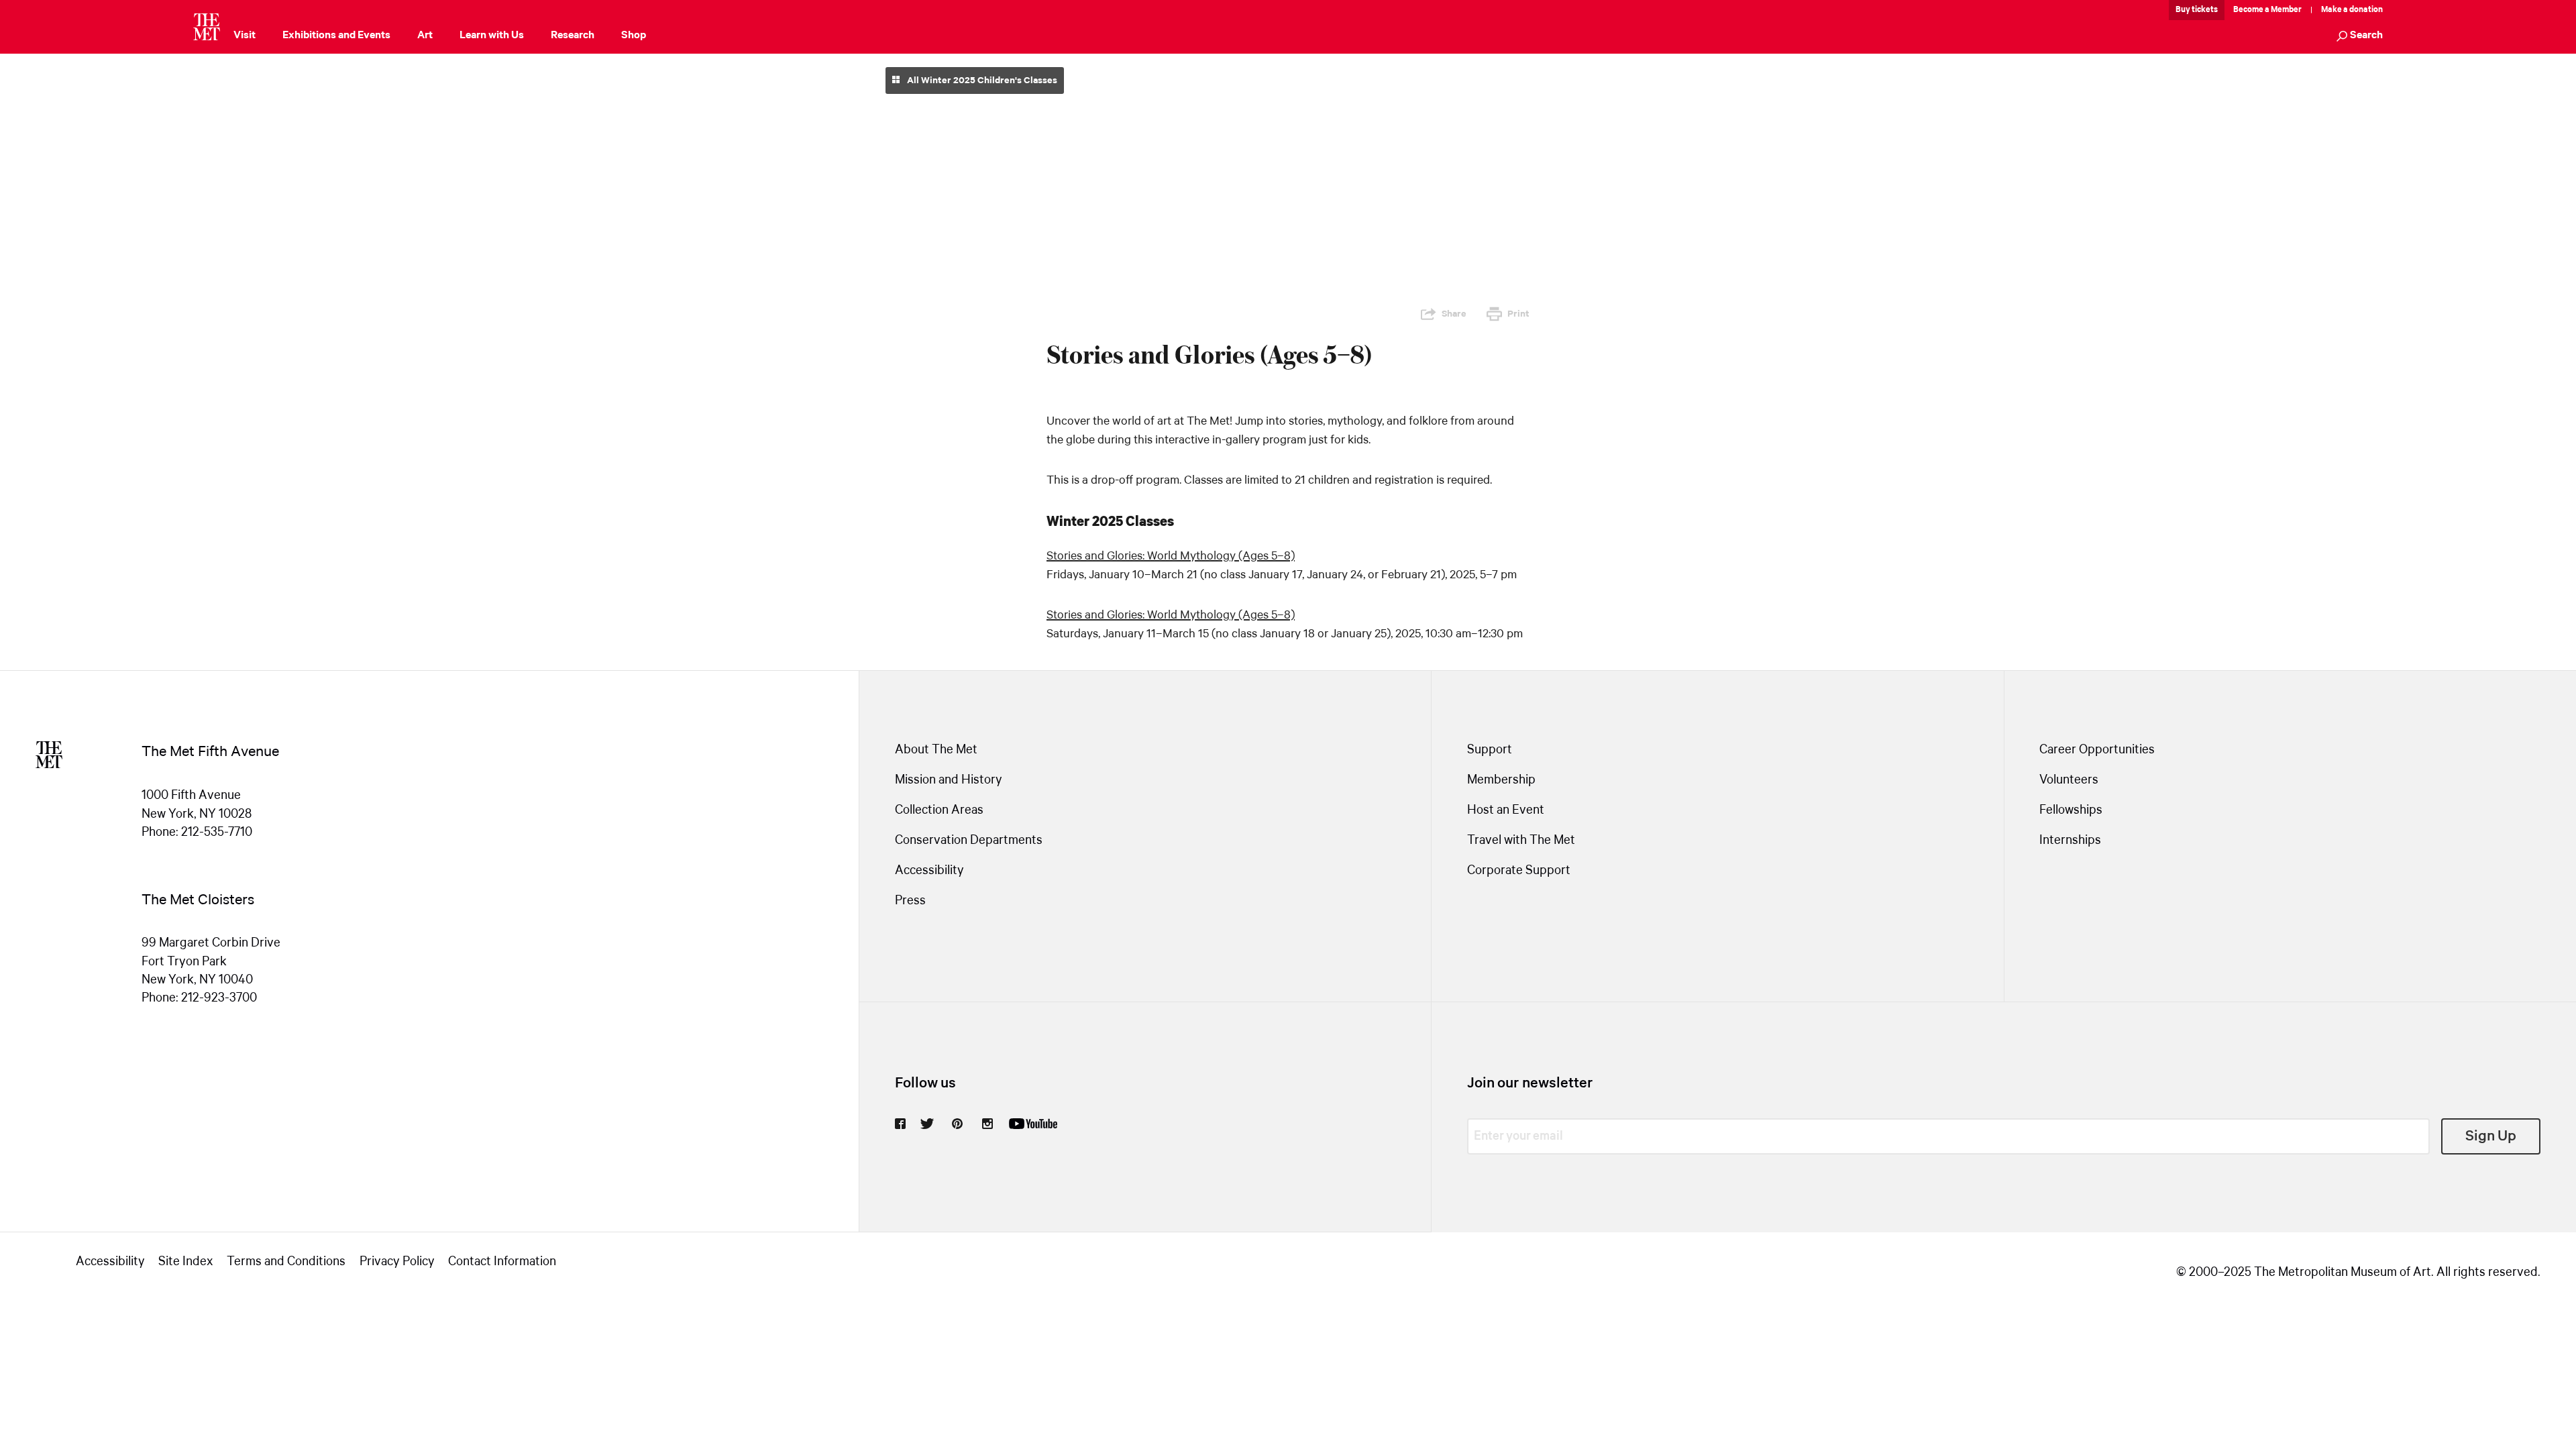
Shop (634, 35)
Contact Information (502, 1262)
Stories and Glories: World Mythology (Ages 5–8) (1171, 556)
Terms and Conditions (286, 1262)
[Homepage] (207, 27)
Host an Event (1506, 810)
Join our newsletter (1530, 1083)
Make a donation (2352, 10)
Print (1518, 314)
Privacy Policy (397, 1262)
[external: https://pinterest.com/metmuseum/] (957, 1124)
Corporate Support (1519, 871)
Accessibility (929, 871)
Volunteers (2069, 780)
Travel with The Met (1521, 841)
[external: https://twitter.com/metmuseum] (927, 1124)
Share (1454, 314)
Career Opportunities (2097, 750)
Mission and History (949, 780)
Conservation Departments (969, 841)
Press (910, 901)
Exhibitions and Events (336, 35)
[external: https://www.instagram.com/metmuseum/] (987, 1124)
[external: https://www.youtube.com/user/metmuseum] (1033, 1124)
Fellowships (2071, 810)
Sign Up (2491, 1136)
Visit (245, 35)
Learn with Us (492, 35)
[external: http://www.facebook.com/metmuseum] (900, 1124)
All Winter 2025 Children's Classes (981, 80)
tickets (2205, 10)
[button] (2360, 37)
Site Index (185, 1262)
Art (425, 35)
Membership (1501, 780)
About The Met (936, 750)
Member (2286, 10)
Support (1490, 750)
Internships (2070, 841)
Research (573, 35)
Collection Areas (939, 810)
